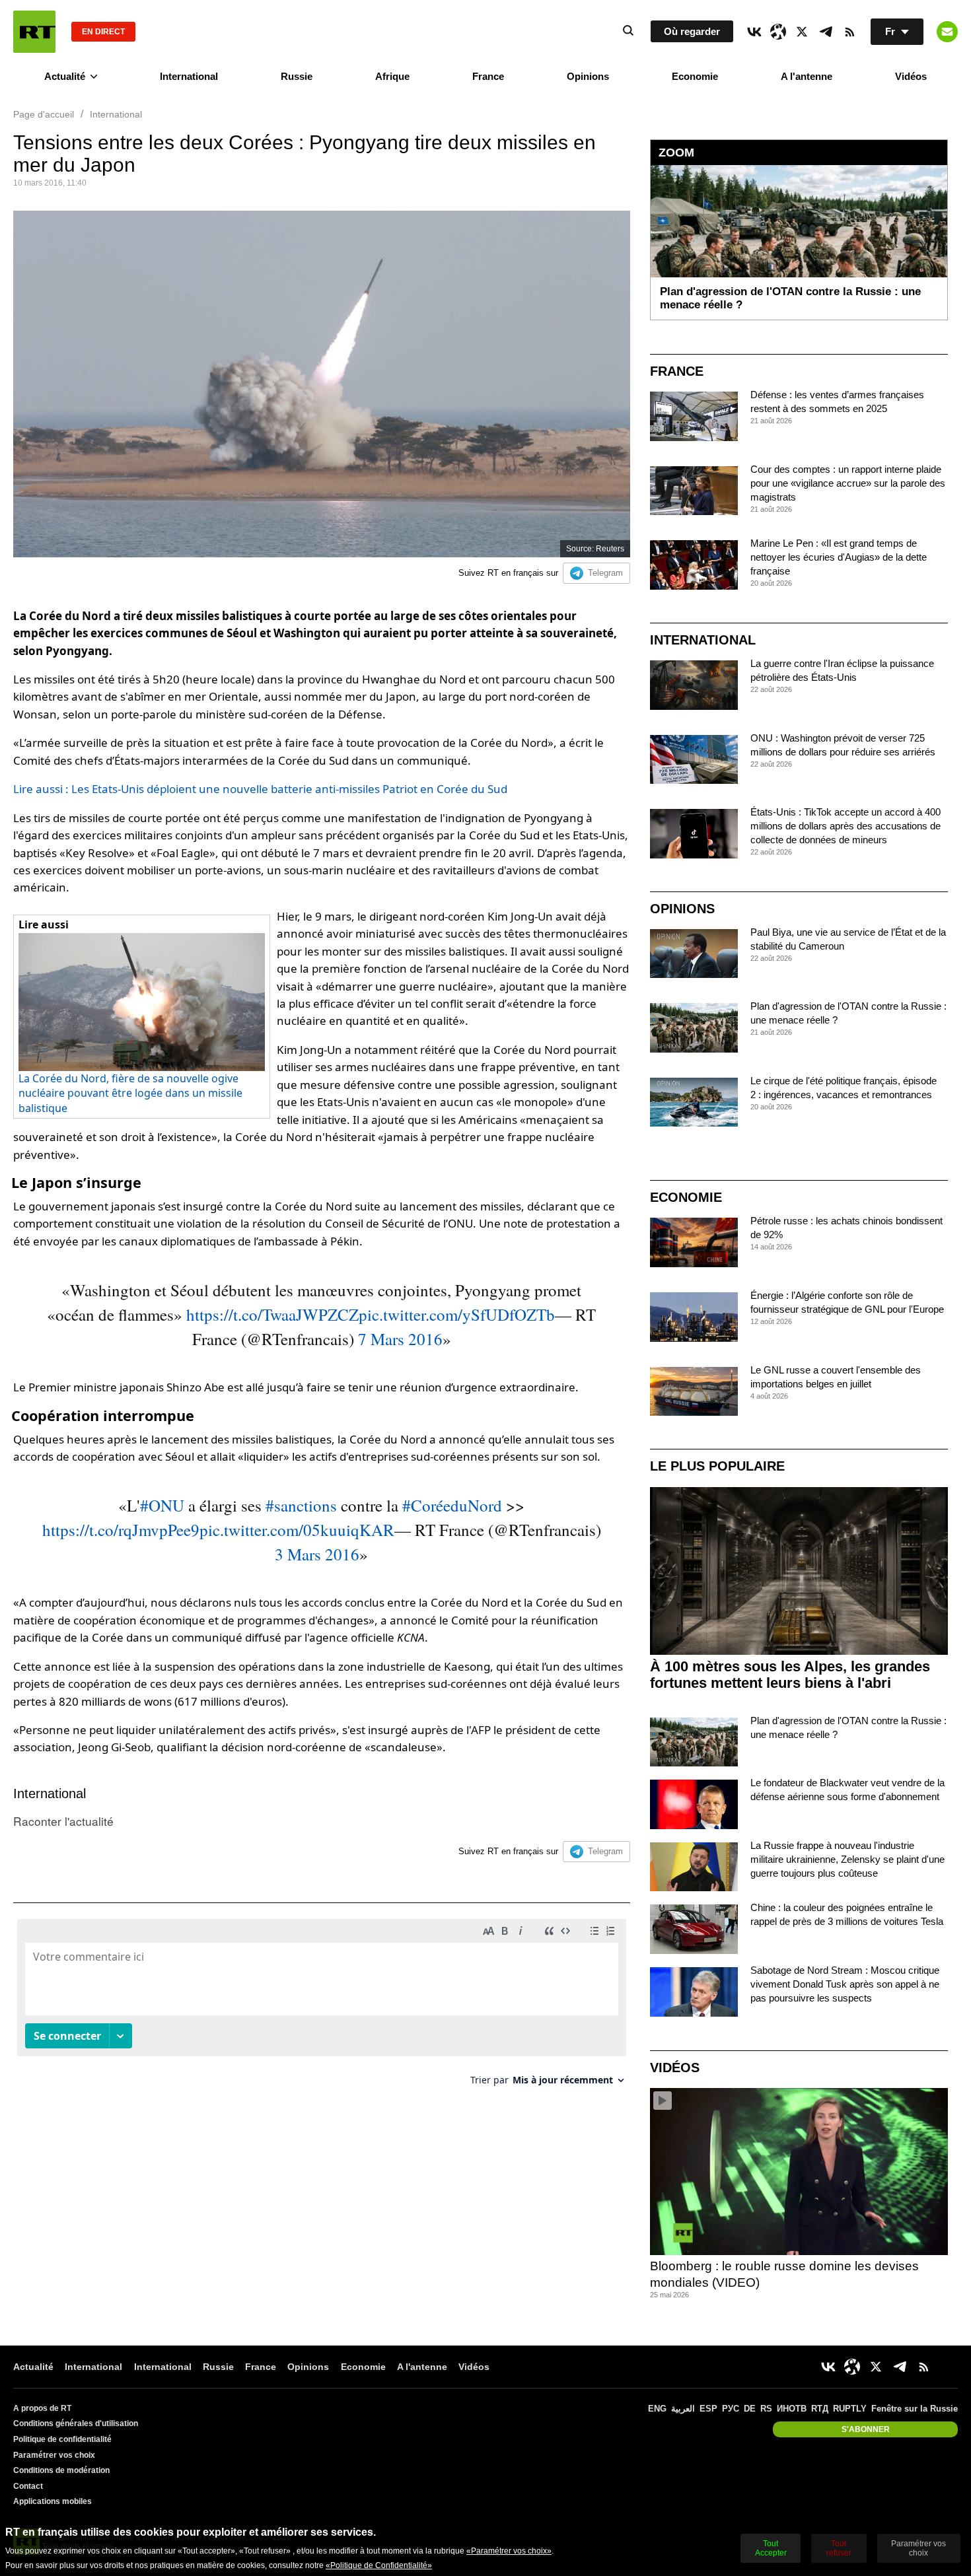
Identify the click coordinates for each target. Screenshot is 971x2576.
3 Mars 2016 (317, 1554)
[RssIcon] (849, 32)
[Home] (34, 32)
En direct (103, 32)
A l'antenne (807, 76)
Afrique (392, 76)
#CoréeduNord (452, 1505)
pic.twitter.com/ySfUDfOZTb (457, 1314)
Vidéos (911, 76)
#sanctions (301, 1505)
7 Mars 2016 (400, 1339)
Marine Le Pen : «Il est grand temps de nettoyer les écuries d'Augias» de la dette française (839, 557)
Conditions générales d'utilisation (76, 2423)
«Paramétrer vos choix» (509, 2551)
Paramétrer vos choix (54, 2455)
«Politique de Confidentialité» (379, 2565)
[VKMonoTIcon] (754, 32)
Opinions (588, 76)
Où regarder (692, 31)
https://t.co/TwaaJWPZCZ (272, 1314)
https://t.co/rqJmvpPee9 (121, 1530)
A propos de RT (42, 2408)
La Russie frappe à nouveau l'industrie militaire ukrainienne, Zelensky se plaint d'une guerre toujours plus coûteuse (847, 1859)
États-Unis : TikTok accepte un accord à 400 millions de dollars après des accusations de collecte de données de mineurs (845, 826)
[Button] (947, 32)
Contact (28, 2486)
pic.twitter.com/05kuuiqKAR (297, 1530)
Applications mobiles (53, 2501)
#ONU (162, 1505)
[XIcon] (802, 32)
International (189, 76)
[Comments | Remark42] (322, 2007)
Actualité (65, 76)
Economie (695, 76)
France (488, 76)
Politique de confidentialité (62, 2439)
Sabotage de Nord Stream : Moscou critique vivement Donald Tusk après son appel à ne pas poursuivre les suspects (845, 1984)
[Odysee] (778, 32)
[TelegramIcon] (826, 32)
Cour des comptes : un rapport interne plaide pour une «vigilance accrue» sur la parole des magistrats (848, 483)
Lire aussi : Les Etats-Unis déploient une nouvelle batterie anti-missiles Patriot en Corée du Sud (260, 789)
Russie (297, 76)
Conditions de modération (61, 2470)
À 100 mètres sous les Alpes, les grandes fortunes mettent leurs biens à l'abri (790, 1675)
